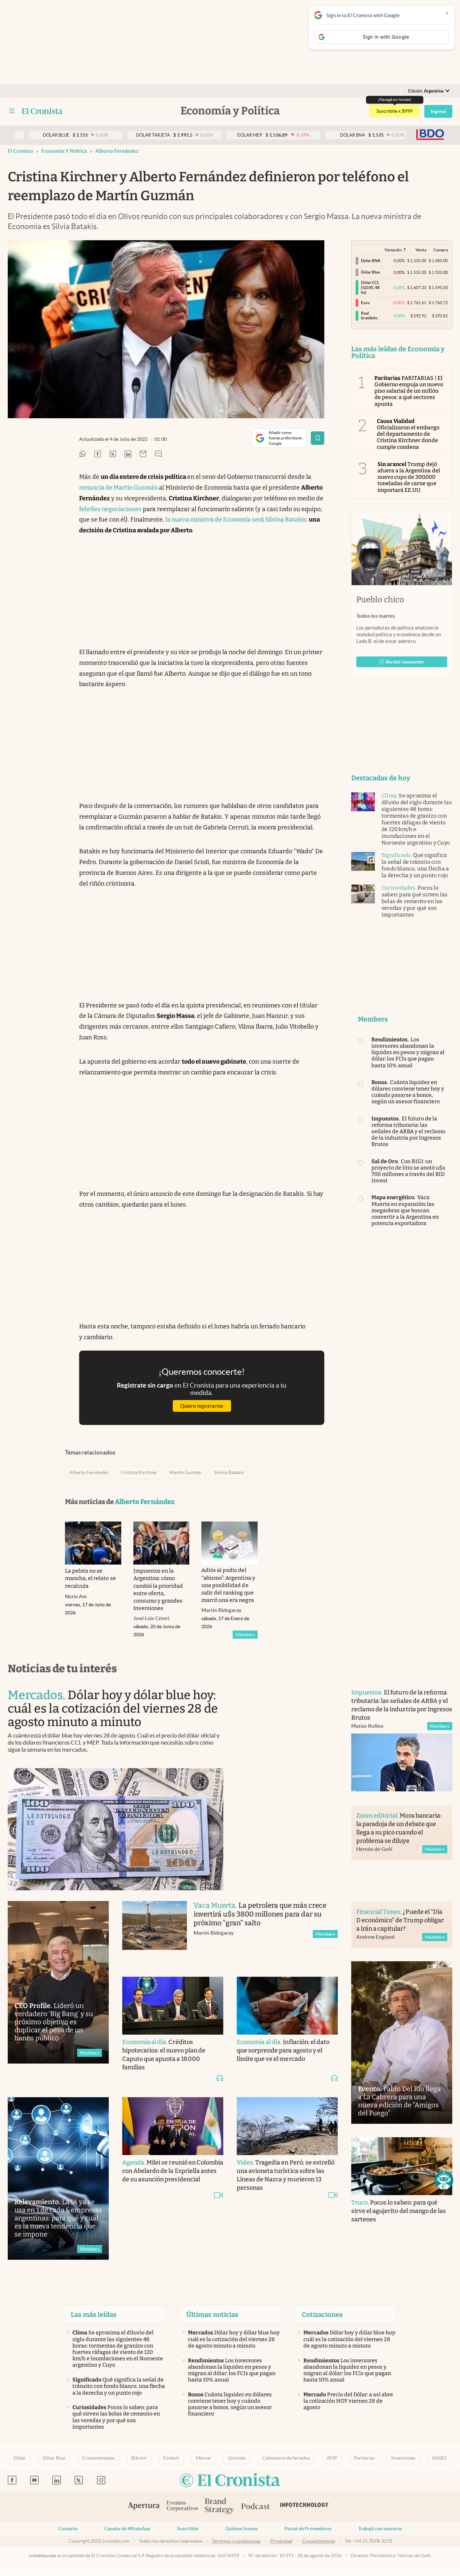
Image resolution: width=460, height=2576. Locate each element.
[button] (444, 2180)
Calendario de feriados (286, 2458)
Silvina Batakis (229, 1472)
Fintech (171, 2458)
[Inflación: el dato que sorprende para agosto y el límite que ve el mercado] (287, 2006)
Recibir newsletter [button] (405, 662)
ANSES (439, 2458)
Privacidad (281, 2541)
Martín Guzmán (186, 1472)
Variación (393, 250)
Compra (441, 250)
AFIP (332, 2458)
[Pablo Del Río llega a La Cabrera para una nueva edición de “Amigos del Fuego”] (402, 2043)
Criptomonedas (98, 2458)
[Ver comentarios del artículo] (158, 454)
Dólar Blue (54, 2458)
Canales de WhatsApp (127, 2529)
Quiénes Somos (241, 2529)
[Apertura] (144, 2507)
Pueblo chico (380, 600)
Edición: (426, 91)
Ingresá (438, 111)
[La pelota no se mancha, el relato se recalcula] (93, 1543)
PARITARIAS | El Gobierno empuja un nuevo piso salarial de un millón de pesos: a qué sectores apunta (409, 391)
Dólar (20, 2458)
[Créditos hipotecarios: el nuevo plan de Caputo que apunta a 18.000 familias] (173, 2006)
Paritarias (364, 2458)
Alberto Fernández (117, 151)
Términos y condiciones (236, 2541)
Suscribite (188, 2529)
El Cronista (20, 151)
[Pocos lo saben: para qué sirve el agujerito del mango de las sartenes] (402, 2166)
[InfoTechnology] (304, 2507)
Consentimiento (319, 2541)
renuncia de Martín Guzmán (118, 488)
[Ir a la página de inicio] (42, 111)
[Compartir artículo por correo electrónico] (143, 454)
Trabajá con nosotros (380, 2529)
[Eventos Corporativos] (182, 2507)
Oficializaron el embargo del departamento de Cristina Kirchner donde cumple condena (408, 434)
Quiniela (237, 2458)
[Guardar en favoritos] (318, 438)
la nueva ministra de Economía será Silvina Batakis (236, 520)
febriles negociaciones (110, 509)
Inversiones (403, 2458)
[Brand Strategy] (220, 2507)
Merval (203, 2458)
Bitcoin (139, 2458)
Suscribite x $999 (395, 111)
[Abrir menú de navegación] (12, 111)
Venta (421, 250)
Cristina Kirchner (139, 1472)
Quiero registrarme (202, 1406)
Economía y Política (64, 151)
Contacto (68, 2529)
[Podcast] (256, 2507)
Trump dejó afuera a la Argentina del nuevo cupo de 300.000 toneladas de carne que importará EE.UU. (409, 477)
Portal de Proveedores (308, 2529)
